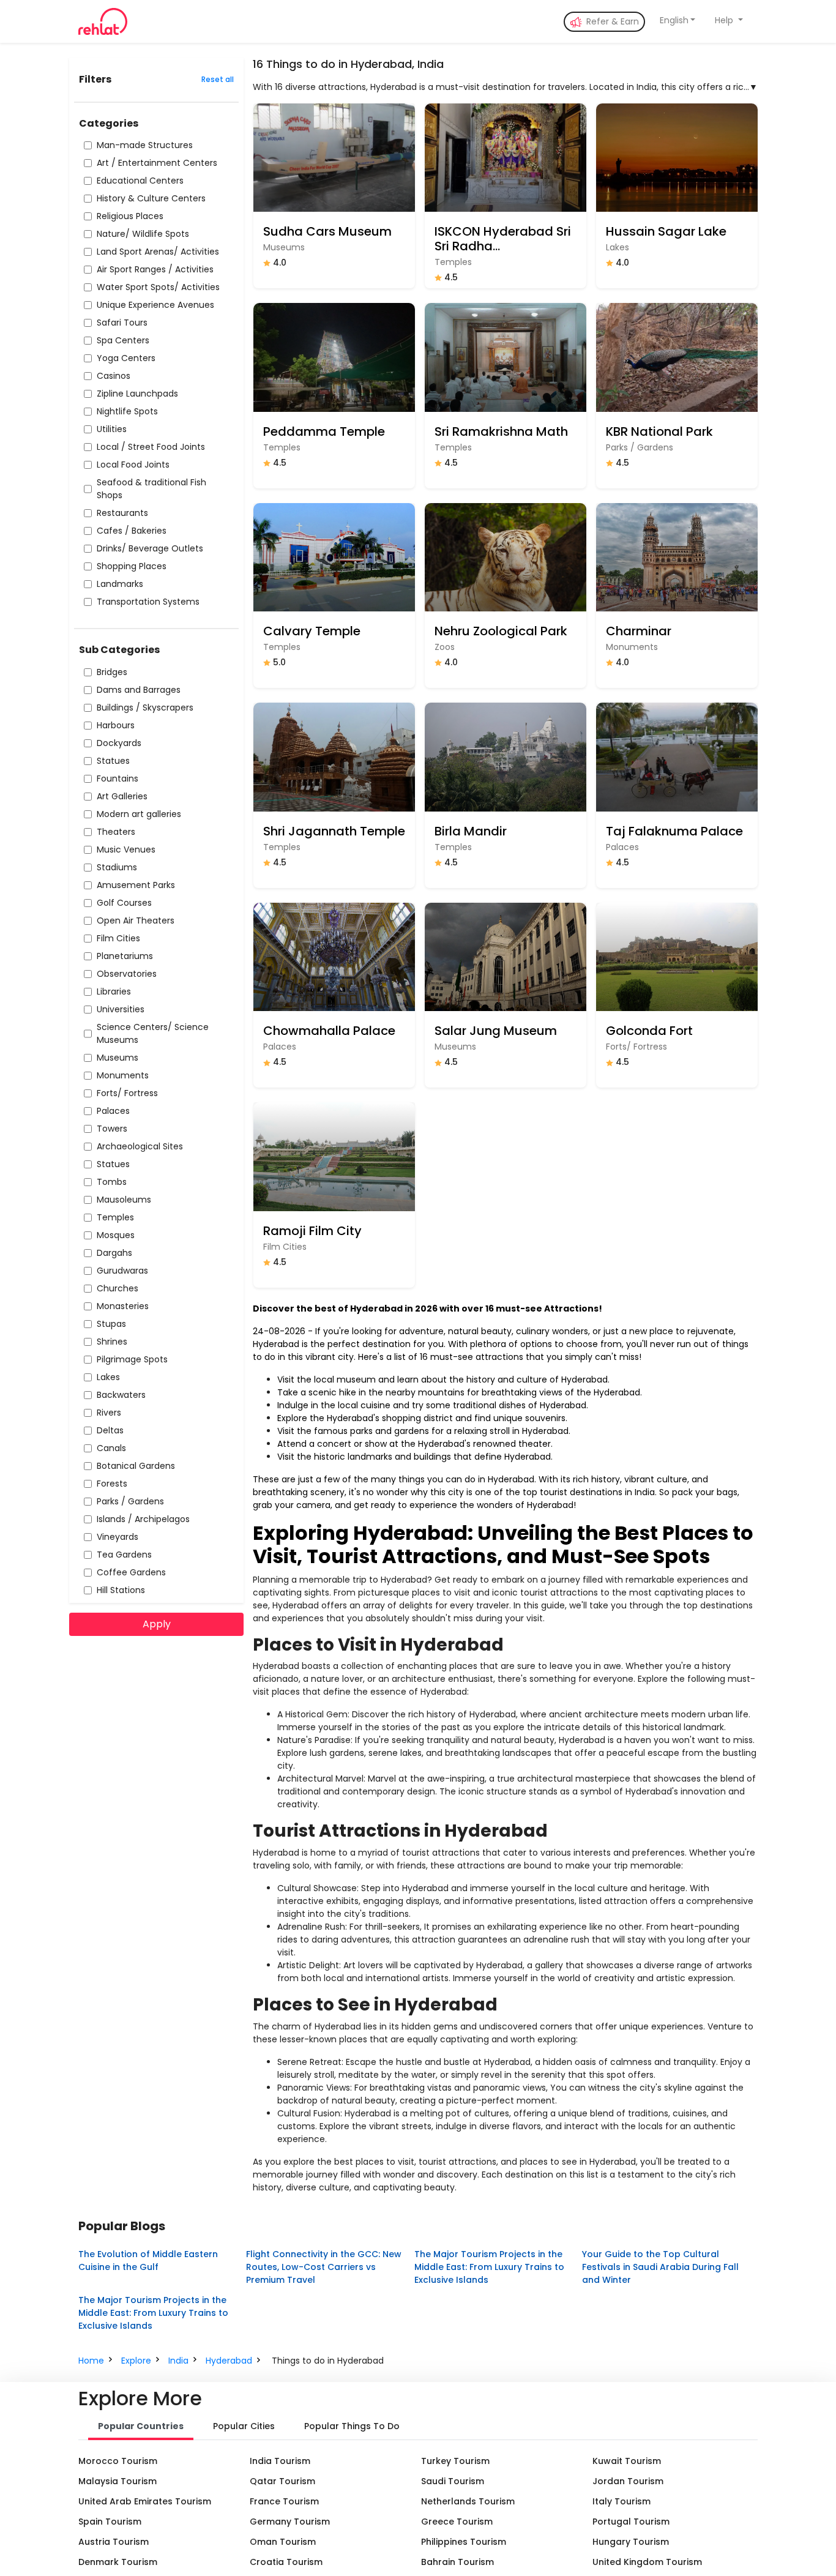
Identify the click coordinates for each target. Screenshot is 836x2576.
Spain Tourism (110, 2522)
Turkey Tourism (455, 2461)
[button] (678, 21)
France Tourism (284, 2501)
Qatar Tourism (282, 2481)
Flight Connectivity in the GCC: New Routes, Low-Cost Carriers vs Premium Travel (324, 2267)
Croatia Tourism (286, 2562)
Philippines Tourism (464, 2542)
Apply (157, 1624)
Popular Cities (244, 2426)
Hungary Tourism (631, 2542)
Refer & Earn (611, 21)
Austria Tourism (114, 2542)
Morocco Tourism (118, 2461)
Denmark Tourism (118, 2562)
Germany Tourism (290, 2522)
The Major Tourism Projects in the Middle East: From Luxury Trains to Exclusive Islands (489, 2267)
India (178, 2361)
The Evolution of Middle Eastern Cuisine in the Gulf (148, 2261)
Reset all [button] (218, 79)
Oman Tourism (283, 2542)
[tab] (141, 2427)
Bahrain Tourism (457, 2562)
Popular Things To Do (352, 2426)
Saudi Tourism (453, 2481)
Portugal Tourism (631, 2522)
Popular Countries (141, 2426)
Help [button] (725, 20)
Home (91, 2361)
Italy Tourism (621, 2501)
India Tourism (280, 2461)
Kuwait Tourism (627, 2461)
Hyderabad (229, 2361)
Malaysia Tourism (118, 2481)
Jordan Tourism (628, 2481)
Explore (136, 2361)
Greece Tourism (457, 2522)
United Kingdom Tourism (647, 2562)
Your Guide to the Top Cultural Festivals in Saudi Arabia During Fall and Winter (660, 2267)
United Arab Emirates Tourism (145, 2501)
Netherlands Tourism (468, 2501)
